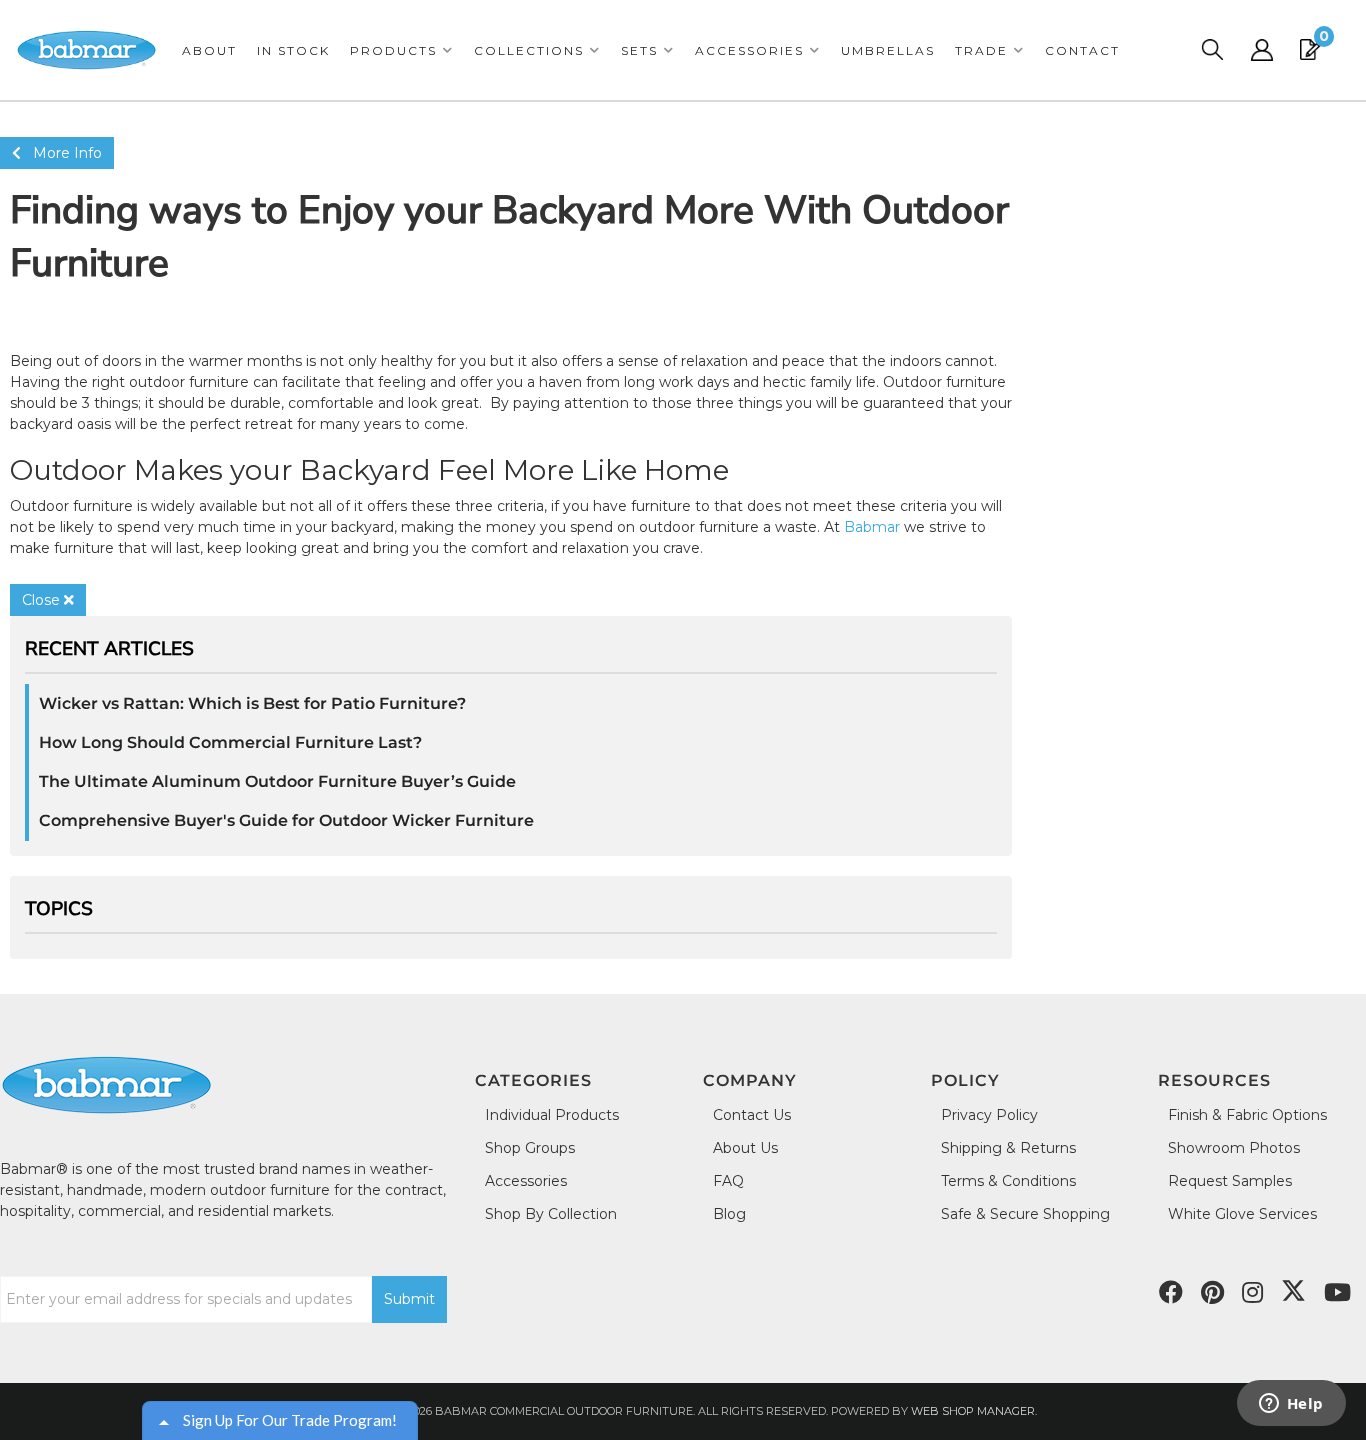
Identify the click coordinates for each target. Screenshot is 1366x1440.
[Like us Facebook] (1171, 1293)
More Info (61, 153)
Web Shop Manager (973, 1411)
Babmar (872, 527)
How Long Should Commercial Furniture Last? (230, 742)
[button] (402, 50)
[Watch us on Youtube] (1212, 1293)
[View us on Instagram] (1252, 1293)
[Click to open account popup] (1262, 50)
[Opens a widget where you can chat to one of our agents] (1291, 1405)
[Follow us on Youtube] (1337, 1293)
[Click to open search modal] (1212, 50)
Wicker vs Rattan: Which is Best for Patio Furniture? (252, 703)
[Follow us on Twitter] (1293, 1291)
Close (43, 600)
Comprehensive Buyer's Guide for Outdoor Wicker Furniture (286, 820)
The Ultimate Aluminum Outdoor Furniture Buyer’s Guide (277, 781)
